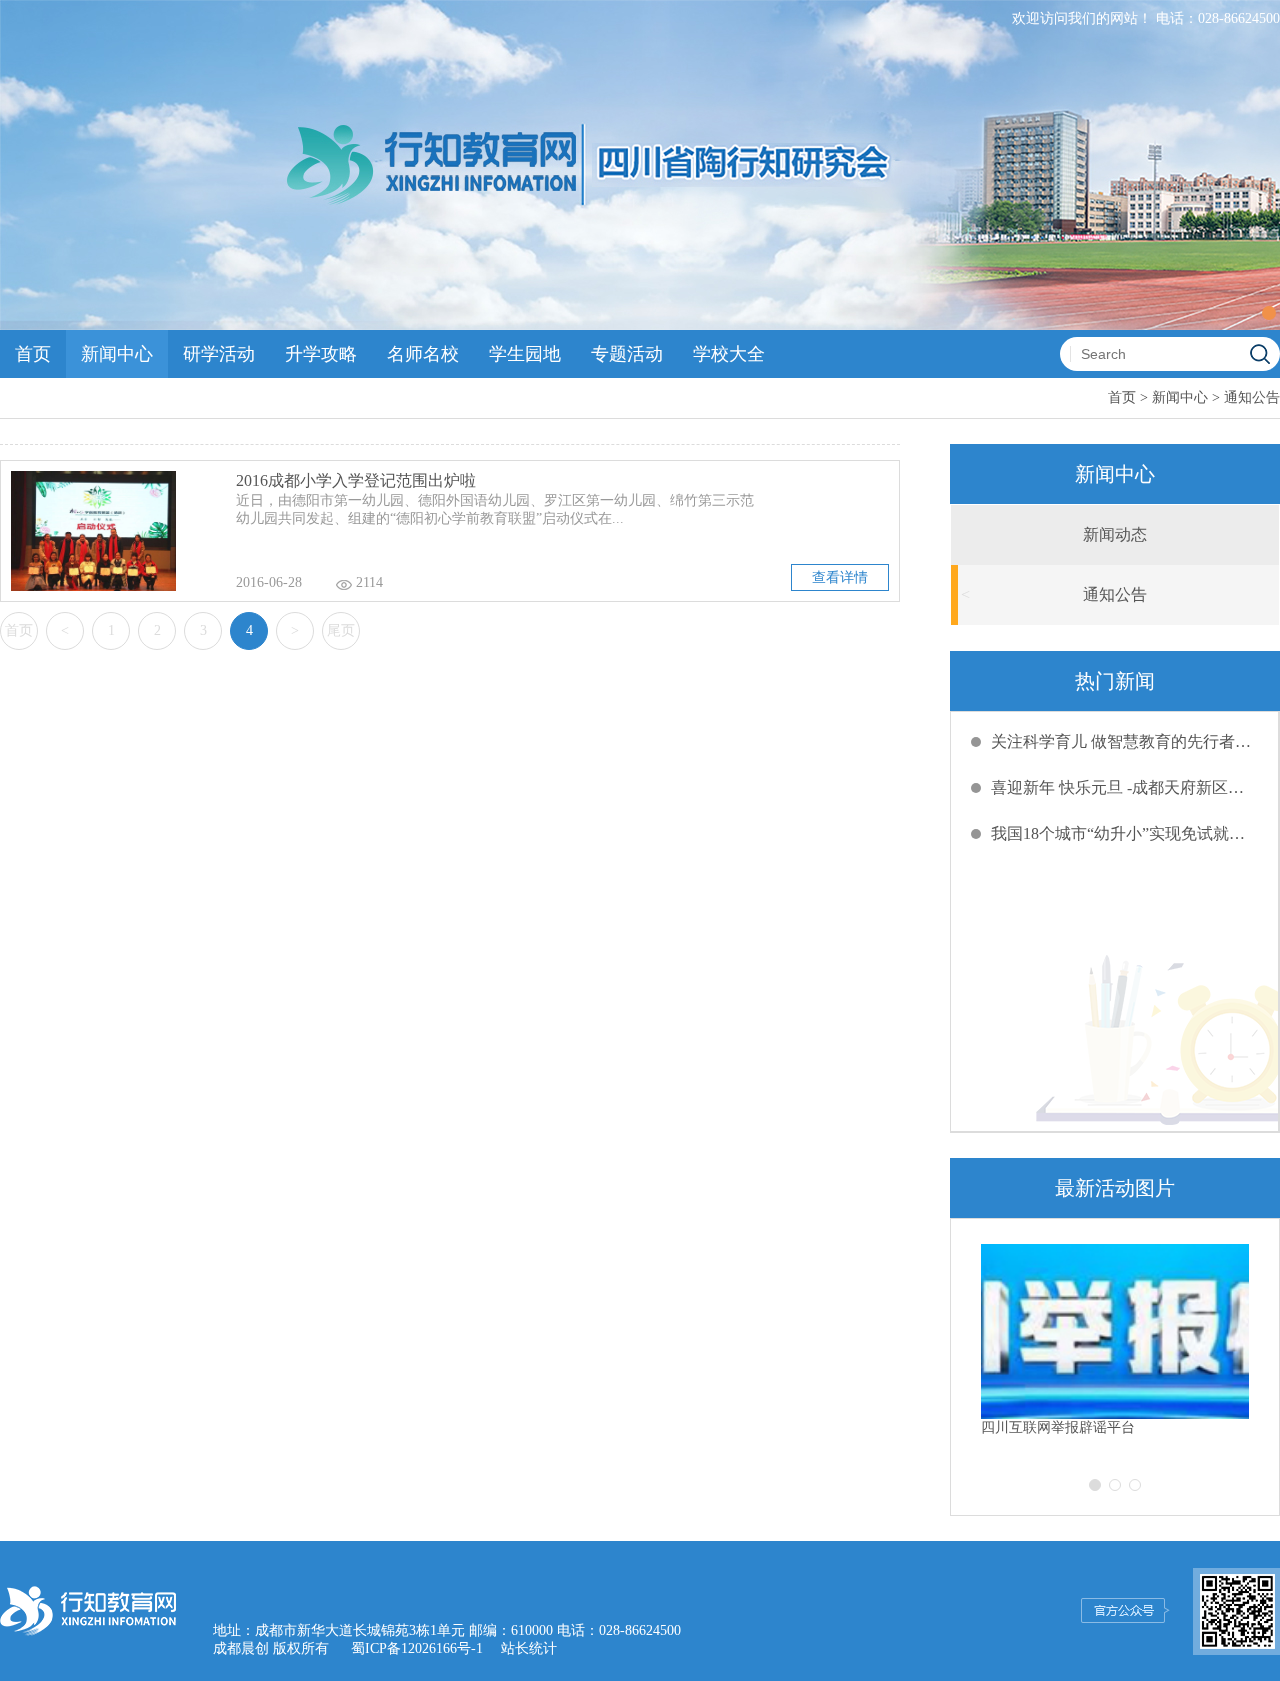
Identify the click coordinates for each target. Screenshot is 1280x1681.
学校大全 (729, 354)
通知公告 (1252, 397)
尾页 (341, 630)
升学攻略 (321, 354)
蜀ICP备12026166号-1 (417, 1648)
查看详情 (840, 577)
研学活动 (219, 354)
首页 (33, 354)
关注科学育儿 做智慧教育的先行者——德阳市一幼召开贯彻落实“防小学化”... (1125, 741)
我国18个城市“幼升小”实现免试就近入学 (1125, 833)
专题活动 (627, 354)
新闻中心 (117, 354)
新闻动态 (1115, 534)
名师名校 (423, 354)
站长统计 (529, 1648)
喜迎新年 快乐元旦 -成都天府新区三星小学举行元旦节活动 (1125, 787)
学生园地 (525, 354)
